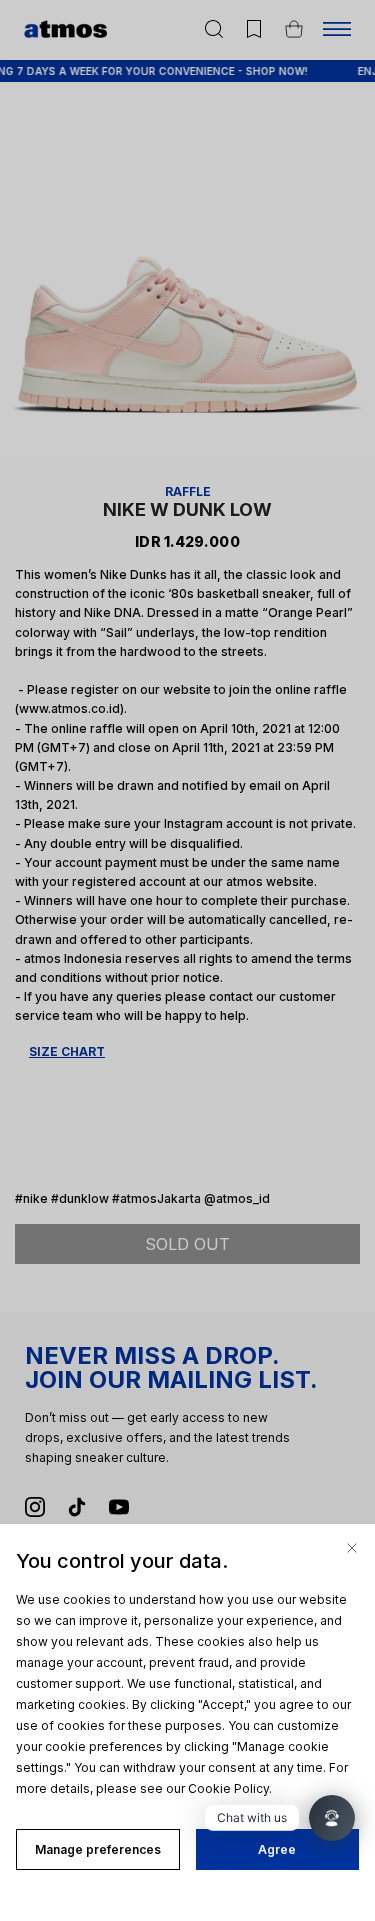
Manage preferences (98, 1849)
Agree (277, 1849)
